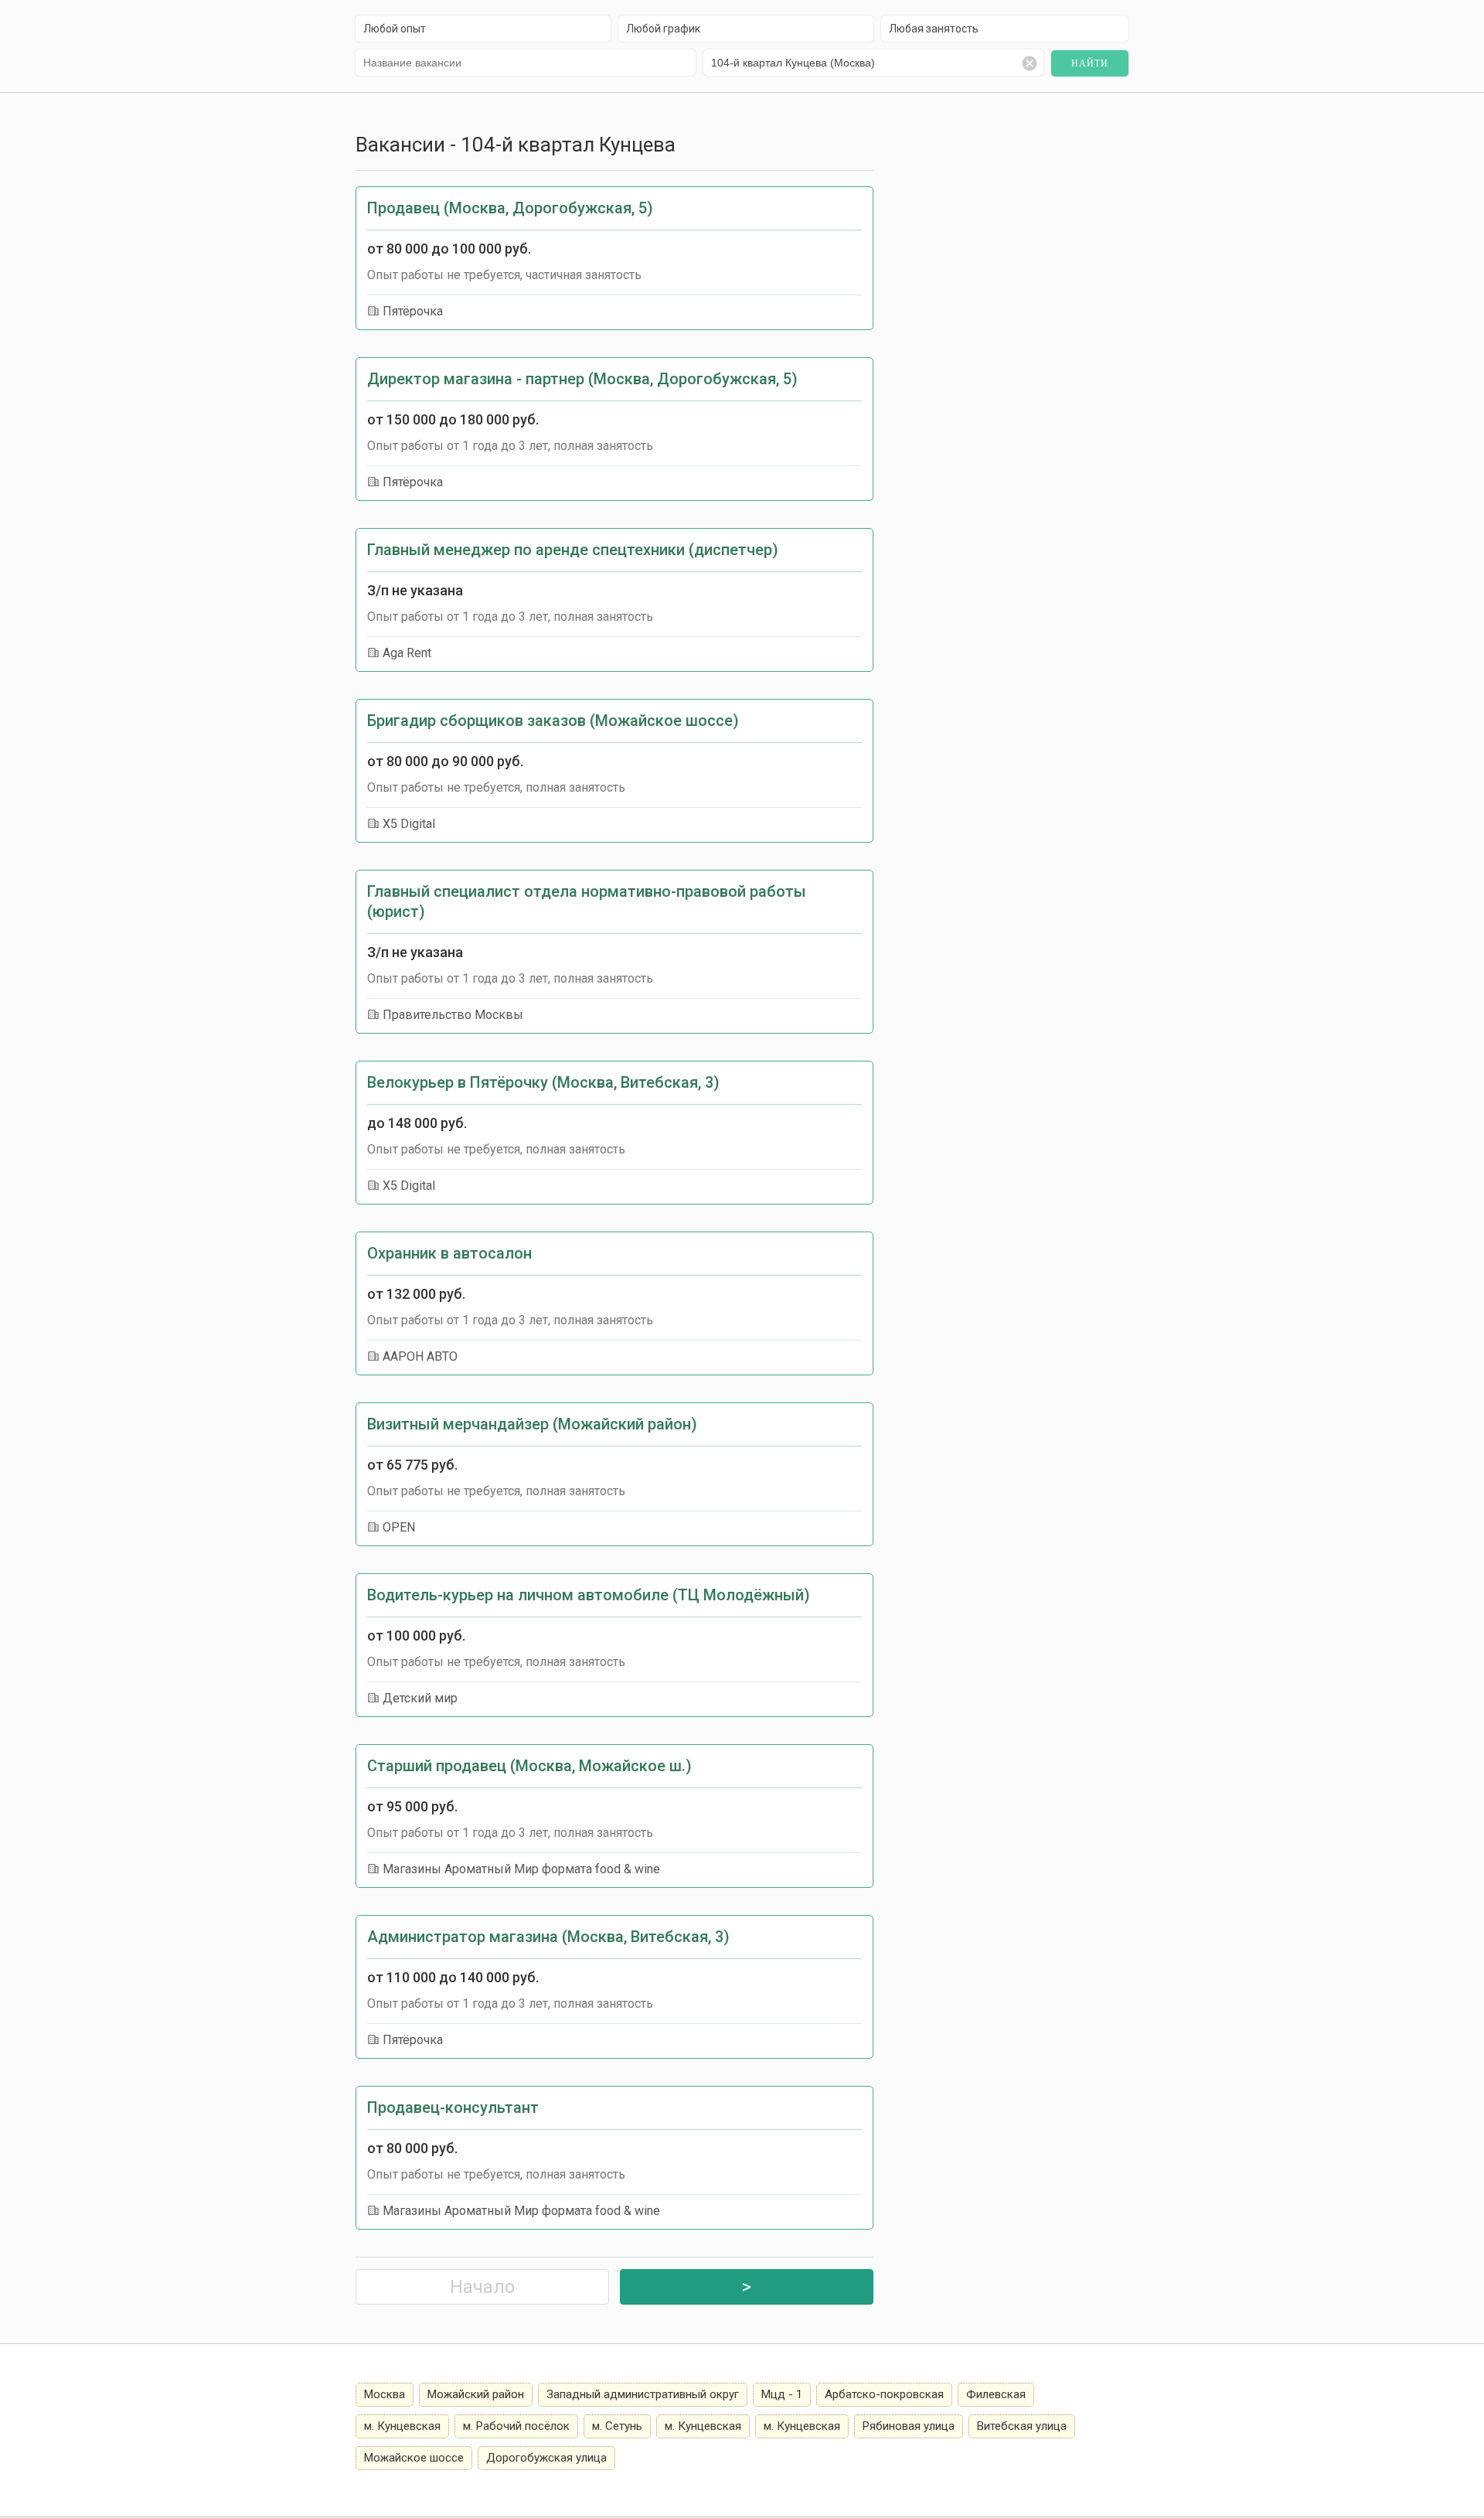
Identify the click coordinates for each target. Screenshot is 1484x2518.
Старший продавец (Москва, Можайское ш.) (529, 1766)
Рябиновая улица (909, 2426)
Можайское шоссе (414, 2458)
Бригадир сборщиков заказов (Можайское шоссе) (553, 721)
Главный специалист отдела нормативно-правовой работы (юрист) (587, 901)
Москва (385, 2394)
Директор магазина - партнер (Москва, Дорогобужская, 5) (582, 379)
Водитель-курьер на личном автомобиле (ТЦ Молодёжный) (589, 1595)
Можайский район (476, 2394)
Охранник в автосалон (449, 1253)
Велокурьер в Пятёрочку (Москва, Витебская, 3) (543, 1082)
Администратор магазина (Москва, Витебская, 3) (548, 1937)
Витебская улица (1022, 2426)
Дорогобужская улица (546, 2458)
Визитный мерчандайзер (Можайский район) (532, 1424)
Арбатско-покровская (884, 2394)
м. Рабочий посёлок (516, 2426)
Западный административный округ (643, 2394)
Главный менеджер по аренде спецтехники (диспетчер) (573, 550)
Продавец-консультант (453, 2107)
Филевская (996, 2394)
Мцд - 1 (782, 2394)
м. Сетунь (617, 2426)
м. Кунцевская (402, 2426)
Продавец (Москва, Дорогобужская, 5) (510, 208)
